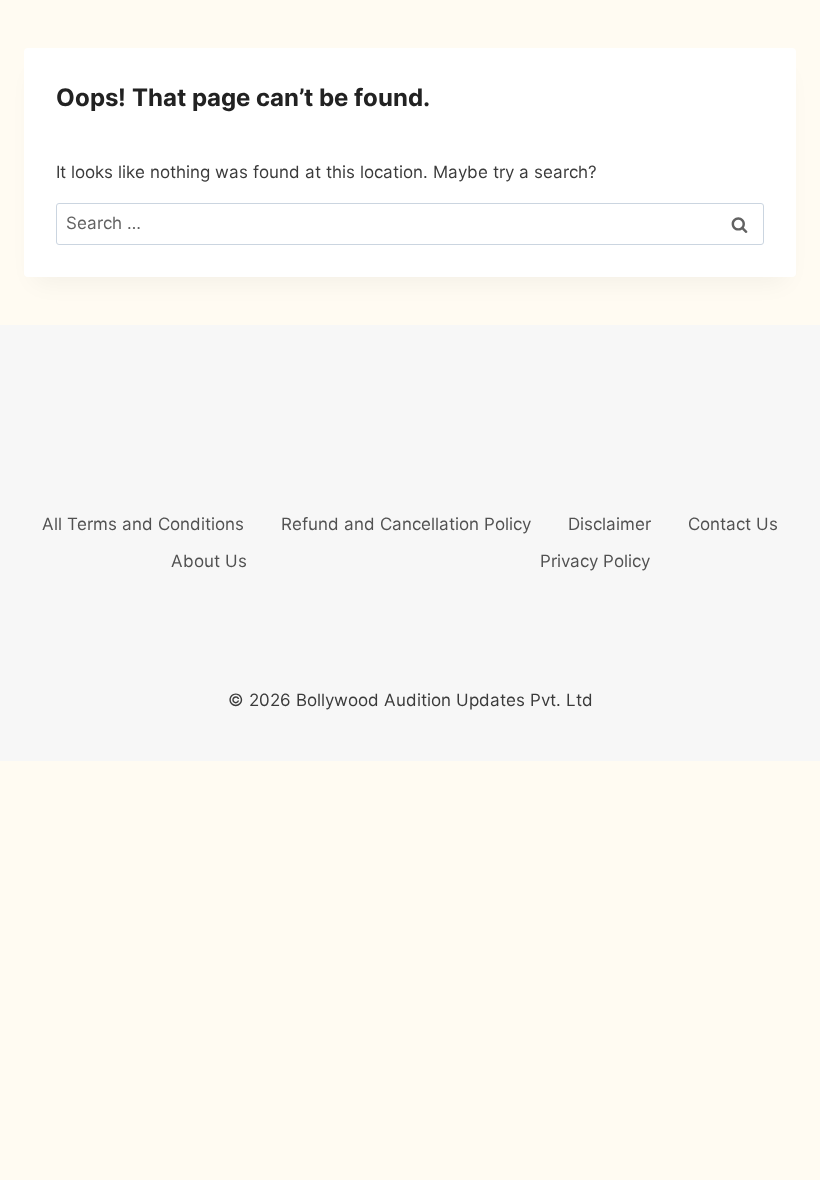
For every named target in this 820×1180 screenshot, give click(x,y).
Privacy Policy (595, 561)
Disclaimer (609, 524)
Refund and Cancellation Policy (406, 524)
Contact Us (733, 524)
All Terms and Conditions (143, 524)
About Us (209, 561)
